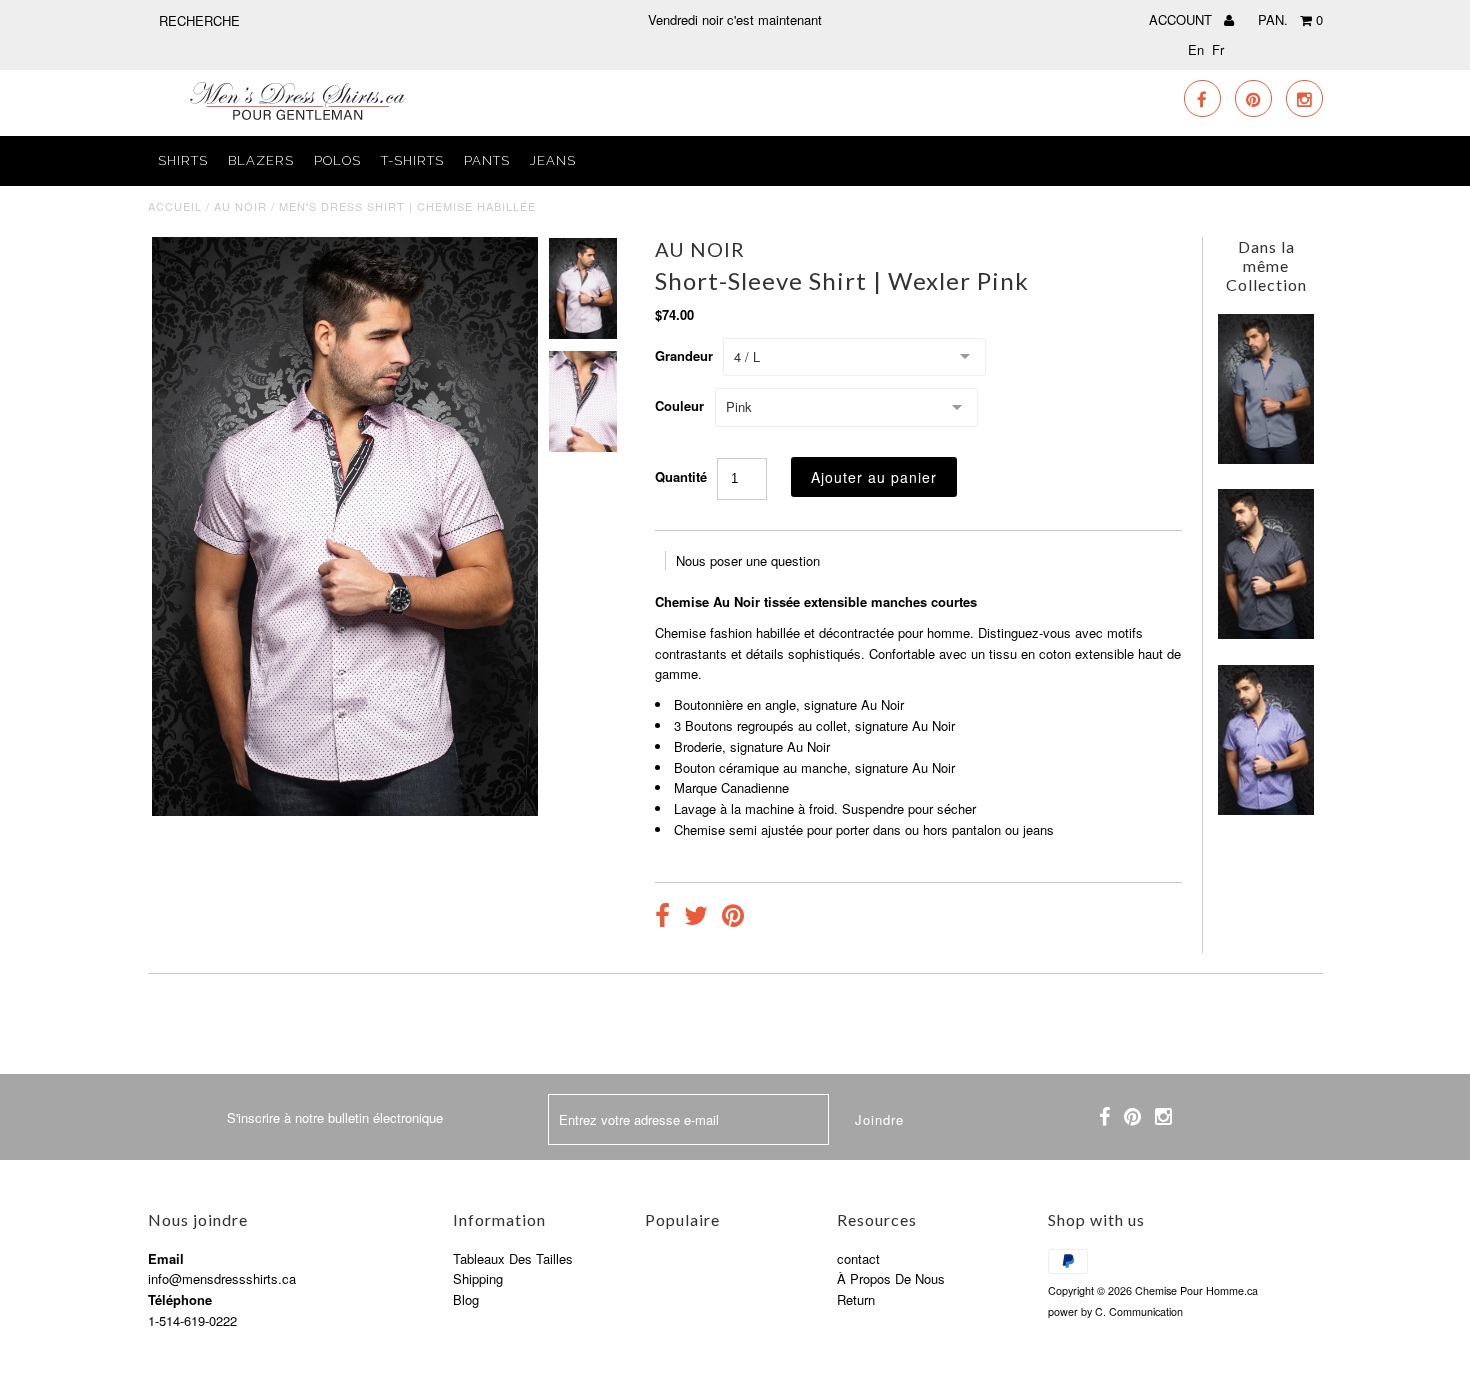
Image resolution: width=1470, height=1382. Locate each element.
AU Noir (240, 206)
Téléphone (180, 1299)
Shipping (478, 1278)
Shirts (183, 160)
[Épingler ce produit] (733, 918)
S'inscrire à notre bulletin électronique (335, 1117)
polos (337, 160)
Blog (466, 1299)
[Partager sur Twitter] (696, 918)
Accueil (175, 206)
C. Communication (1139, 1311)
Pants (487, 160)
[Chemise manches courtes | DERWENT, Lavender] (1266, 809)
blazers (261, 160)
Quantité (681, 476)
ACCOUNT (1182, 19)
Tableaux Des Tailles (513, 1258)
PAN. (1290, 19)
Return (856, 1299)
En (1196, 49)
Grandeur (684, 355)
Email (166, 1258)
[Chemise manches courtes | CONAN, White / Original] (1266, 458)
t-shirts (412, 160)
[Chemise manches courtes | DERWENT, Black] (1266, 633)
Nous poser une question (748, 560)
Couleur (679, 405)
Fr (1218, 49)
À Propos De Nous (891, 1278)
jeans (553, 160)
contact (858, 1258)
